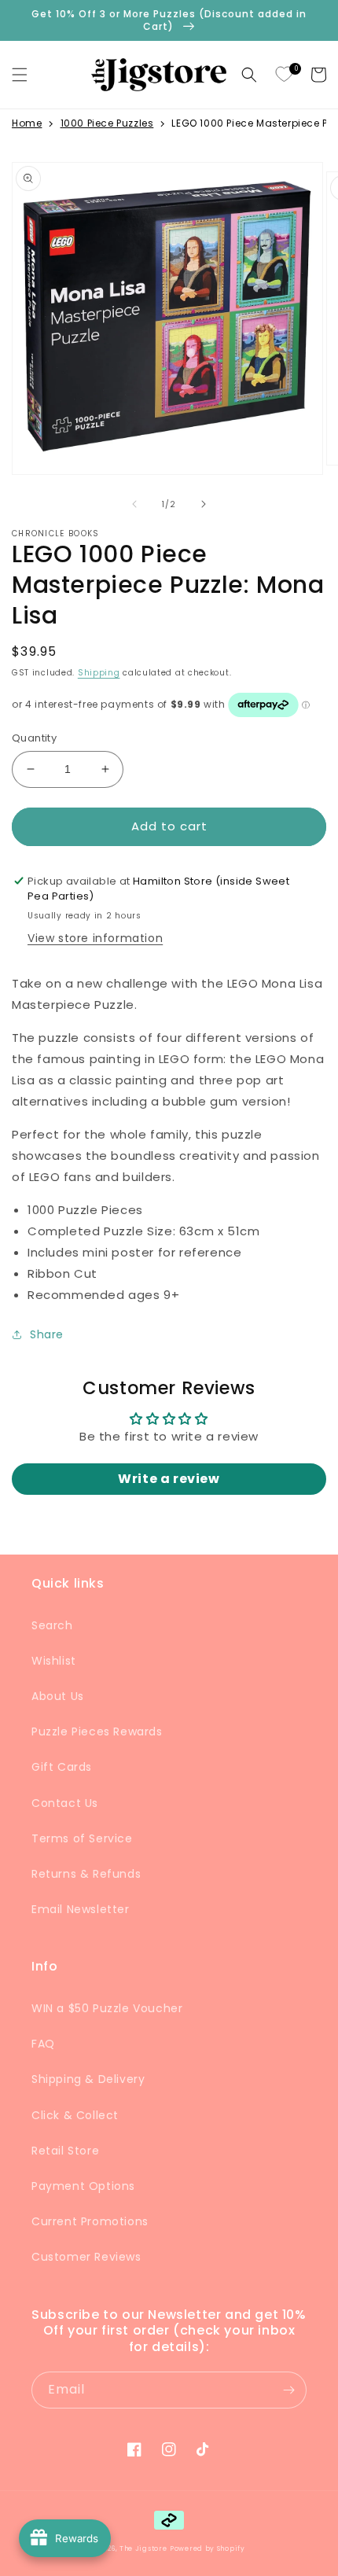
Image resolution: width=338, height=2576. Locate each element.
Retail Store (65, 2151)
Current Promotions (90, 2221)
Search (52, 1625)
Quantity (34, 738)
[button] (20, 75)
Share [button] (47, 1334)
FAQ (43, 2044)
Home (27, 123)
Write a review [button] (169, 1479)
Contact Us (65, 1803)
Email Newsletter (81, 1909)
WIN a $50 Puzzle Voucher (107, 2008)
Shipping (99, 673)
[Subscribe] (288, 2390)
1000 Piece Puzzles (107, 123)
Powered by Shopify (208, 2548)
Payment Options (83, 2186)
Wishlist (54, 1661)
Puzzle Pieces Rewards (97, 1731)
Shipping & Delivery (88, 2079)
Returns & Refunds (86, 1874)
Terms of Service (82, 1838)
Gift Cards (62, 1767)
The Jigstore (143, 2548)
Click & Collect (75, 2115)
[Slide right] (204, 504)
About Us (58, 1696)
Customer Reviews (86, 2257)
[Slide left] (134, 504)
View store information (95, 938)
